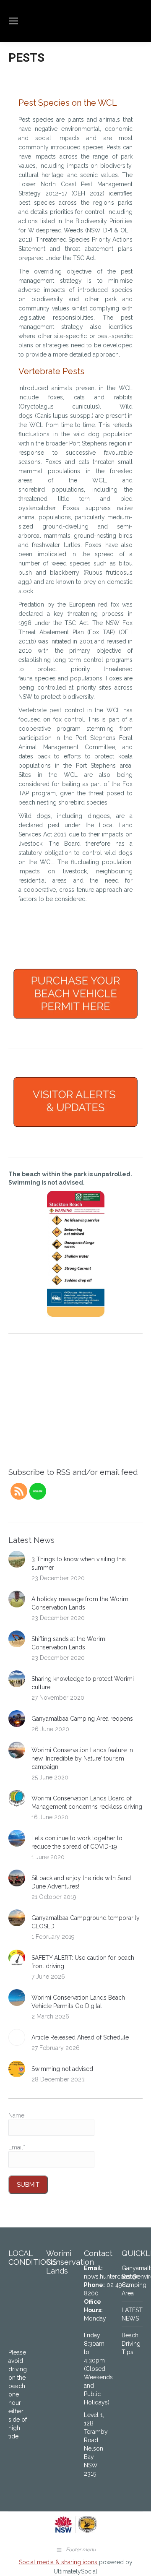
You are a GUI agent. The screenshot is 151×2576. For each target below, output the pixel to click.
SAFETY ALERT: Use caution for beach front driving (83, 1962)
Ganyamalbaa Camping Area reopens (82, 1719)
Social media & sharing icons (59, 2562)
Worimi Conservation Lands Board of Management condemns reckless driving (87, 1802)
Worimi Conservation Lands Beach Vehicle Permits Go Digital (78, 2002)
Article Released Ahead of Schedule (80, 2037)
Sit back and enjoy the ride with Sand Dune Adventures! (81, 1882)
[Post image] (17, 1559)
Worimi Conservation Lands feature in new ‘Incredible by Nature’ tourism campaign (82, 1758)
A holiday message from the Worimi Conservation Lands (81, 1603)
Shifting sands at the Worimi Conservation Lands (69, 1643)
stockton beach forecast (59, 1438)
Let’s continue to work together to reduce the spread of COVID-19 (77, 1842)
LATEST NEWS (132, 2314)
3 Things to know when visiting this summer (79, 1563)
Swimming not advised (62, 2069)
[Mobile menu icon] (13, 21)
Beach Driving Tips (131, 2344)
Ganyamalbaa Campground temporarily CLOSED (86, 1922)
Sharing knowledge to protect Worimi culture (83, 1683)
